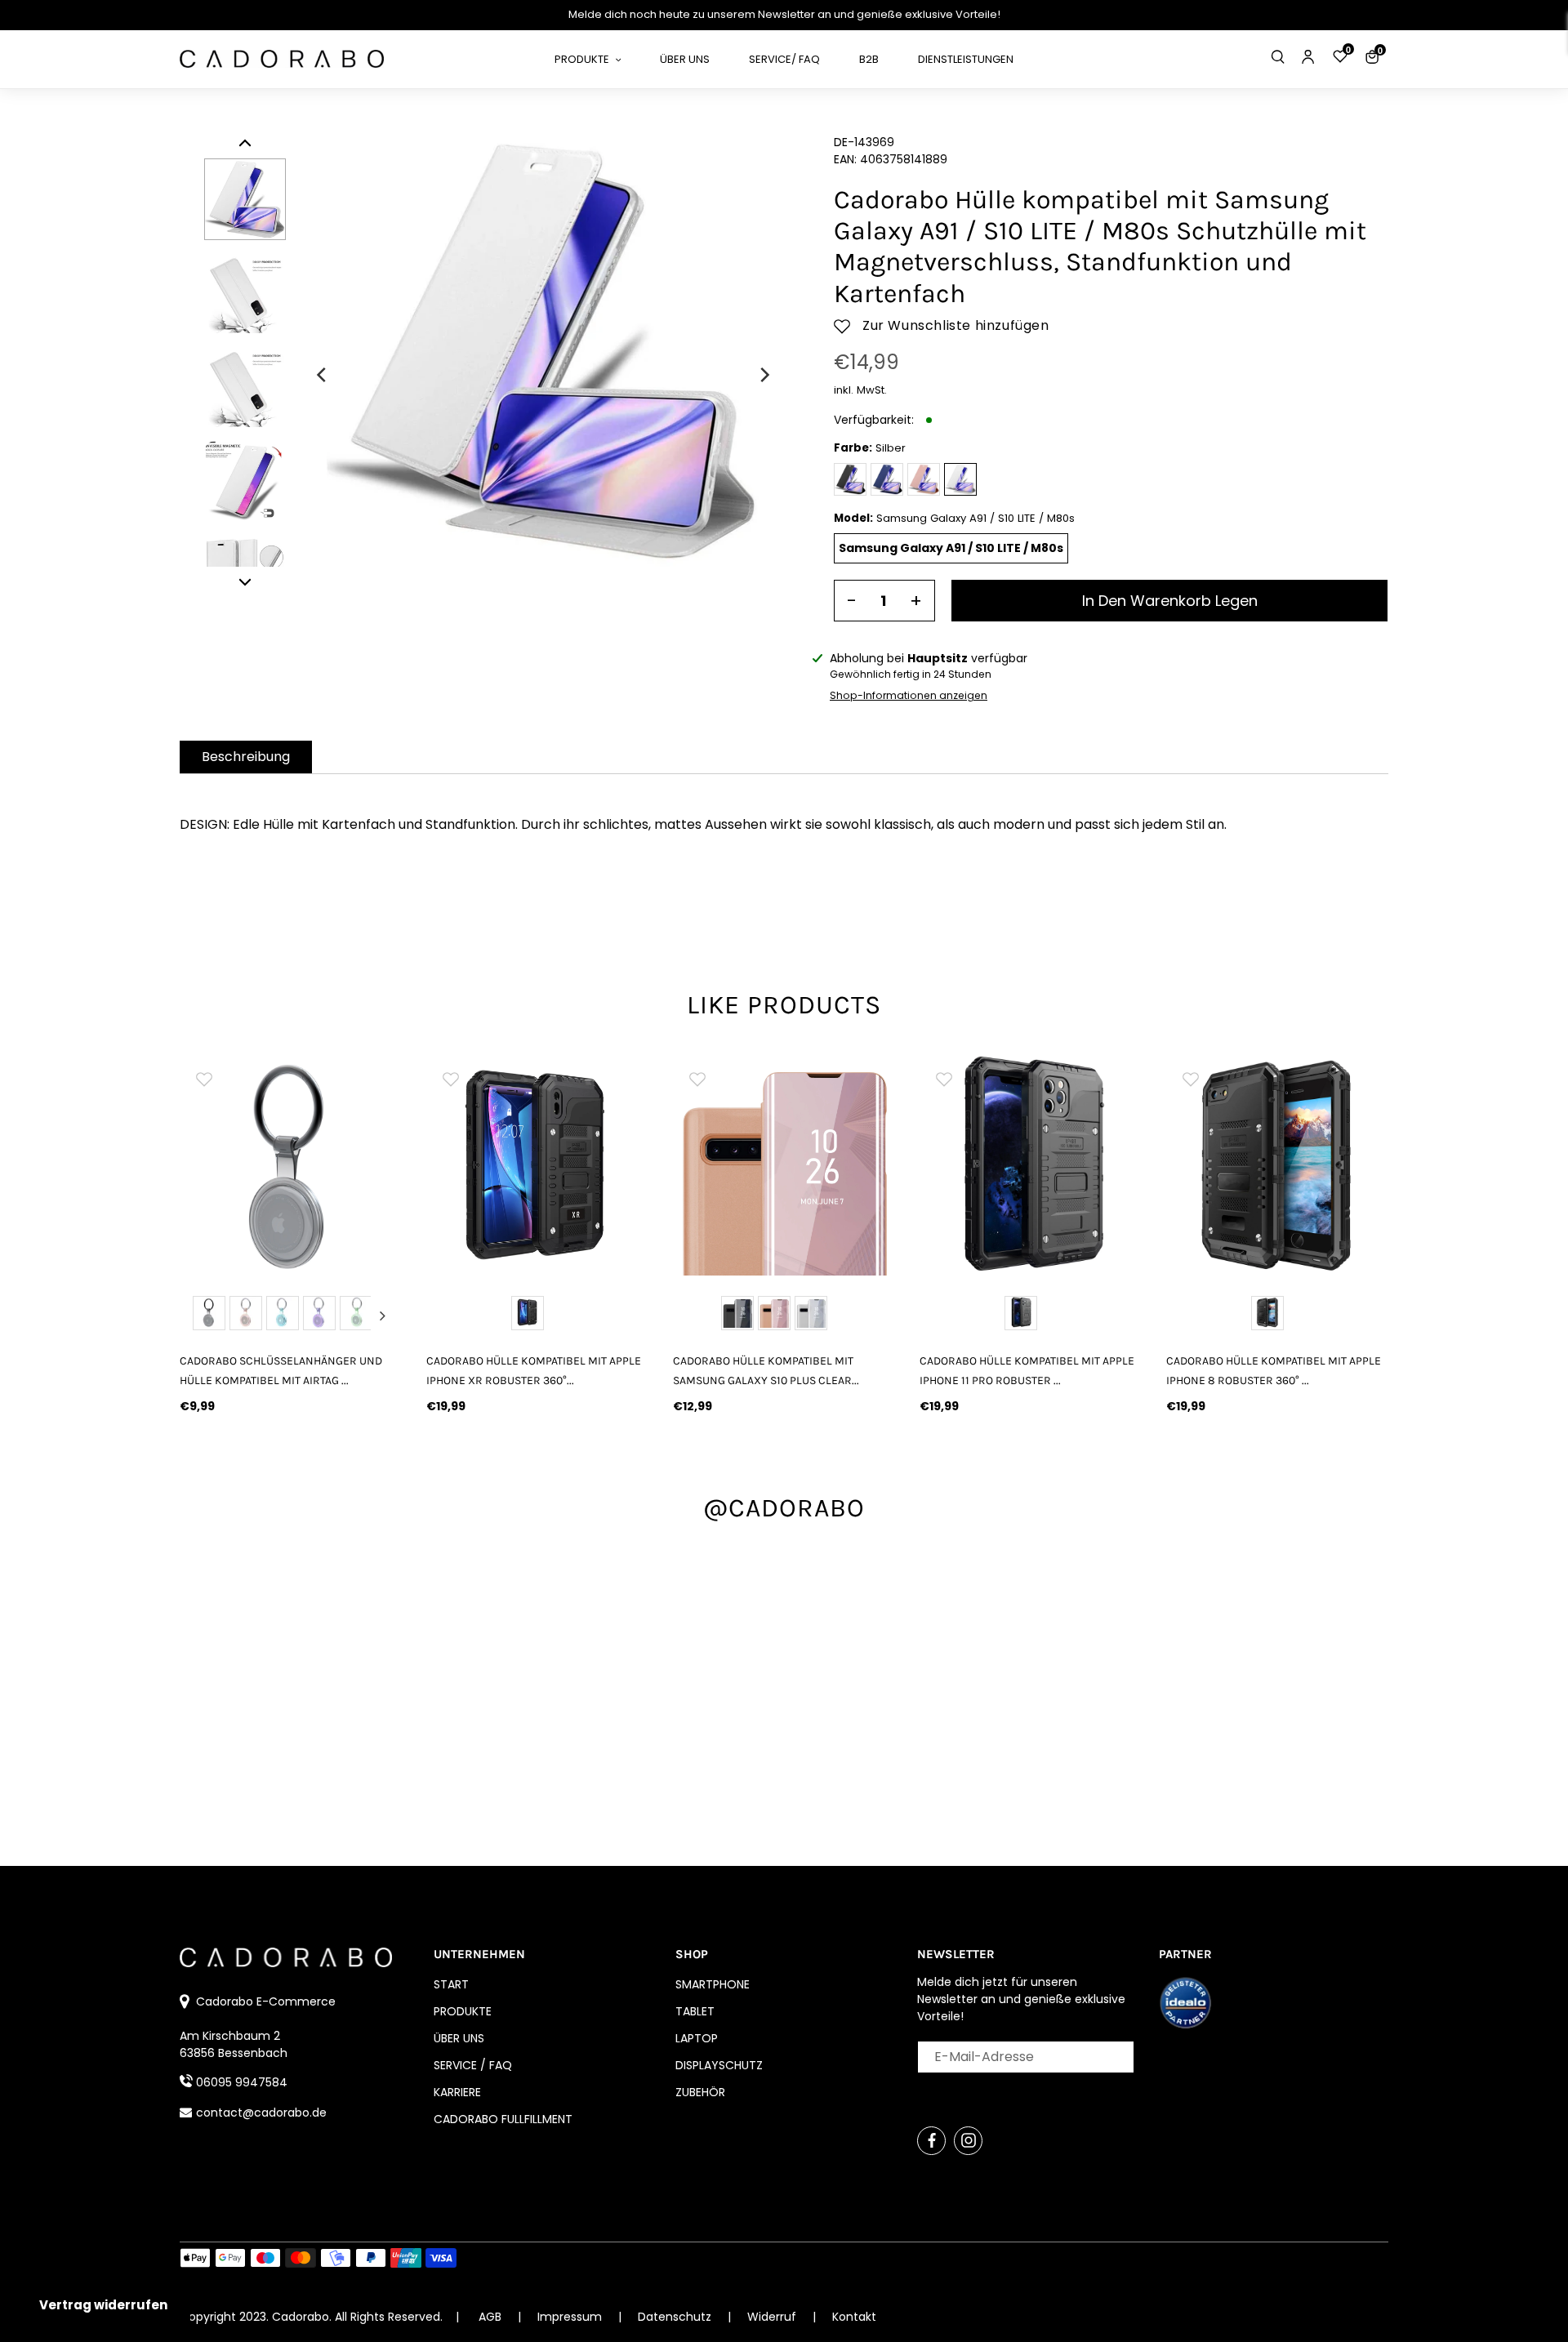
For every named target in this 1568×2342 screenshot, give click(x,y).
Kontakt (854, 2317)
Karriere (457, 2092)
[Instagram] (968, 2141)
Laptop (697, 2038)
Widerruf (773, 2317)
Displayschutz (719, 2065)
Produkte (463, 2011)
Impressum (571, 2317)
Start (451, 1984)
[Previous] (323, 375)
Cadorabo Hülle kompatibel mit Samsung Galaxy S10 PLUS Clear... (766, 1370)
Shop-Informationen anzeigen (909, 695)
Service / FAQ (473, 2065)
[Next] (764, 375)
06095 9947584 (242, 2082)
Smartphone (713, 1984)
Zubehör (700, 2092)
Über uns (459, 2038)
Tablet (695, 2011)
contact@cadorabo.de (261, 2113)
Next (382, 1316)
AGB (490, 2317)
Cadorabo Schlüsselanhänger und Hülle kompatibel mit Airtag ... (281, 1370)
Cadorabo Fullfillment (503, 2119)
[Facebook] (931, 2141)
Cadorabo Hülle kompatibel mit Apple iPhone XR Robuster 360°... (534, 1370)
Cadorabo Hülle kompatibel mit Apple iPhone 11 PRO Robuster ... (1027, 1370)
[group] (291, 1164)
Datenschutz (676, 2317)
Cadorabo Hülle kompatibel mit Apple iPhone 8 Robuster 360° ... (1274, 1370)
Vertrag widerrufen (103, 2305)
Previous (199, 1316)
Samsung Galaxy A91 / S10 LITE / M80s (951, 548)
